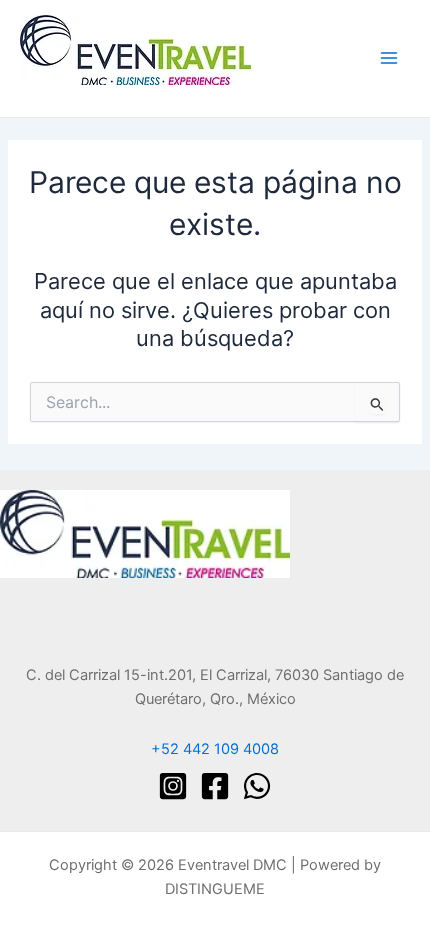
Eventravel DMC (77, 93)
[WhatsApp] (257, 786)
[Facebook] (215, 786)
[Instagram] (173, 786)
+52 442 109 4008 (215, 749)
